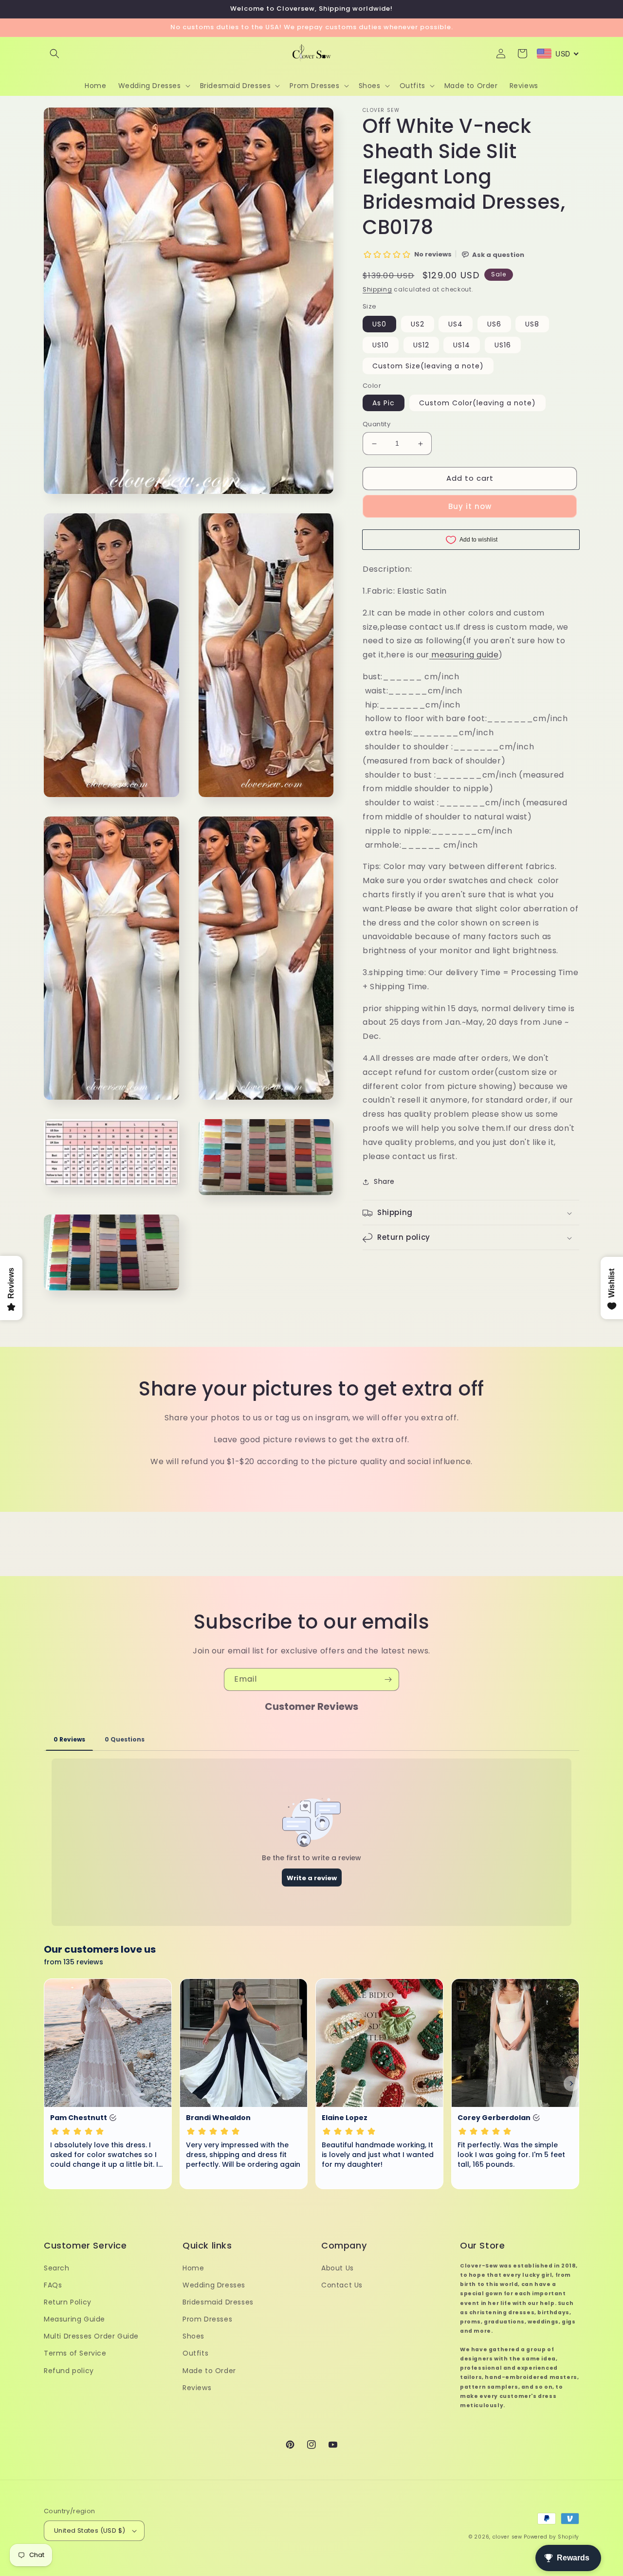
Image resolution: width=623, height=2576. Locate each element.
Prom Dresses (207, 2319)
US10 (381, 345)
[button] (55, 54)
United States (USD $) (90, 2531)
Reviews (197, 2388)
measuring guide (465, 655)
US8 (532, 324)
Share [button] (384, 1182)
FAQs (53, 2285)
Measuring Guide (74, 2319)
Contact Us (342, 2285)
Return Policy (68, 2302)
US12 (421, 345)
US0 (379, 324)
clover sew (507, 2537)
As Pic (384, 403)
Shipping (377, 289)
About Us (338, 2268)
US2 (418, 324)
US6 (494, 324)
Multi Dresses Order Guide (91, 2336)
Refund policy (69, 2371)
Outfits (195, 2353)
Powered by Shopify (551, 2537)
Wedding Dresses (214, 2285)
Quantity (376, 425)
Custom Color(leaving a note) (477, 403)
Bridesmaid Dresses (218, 2302)
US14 (462, 345)
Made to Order (209, 2371)
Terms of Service (75, 2353)
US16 (503, 345)
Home (193, 2268)
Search (57, 2268)
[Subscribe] (388, 1679)
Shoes (193, 2336)
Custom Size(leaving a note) (428, 366)
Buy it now (470, 506)
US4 (456, 324)
